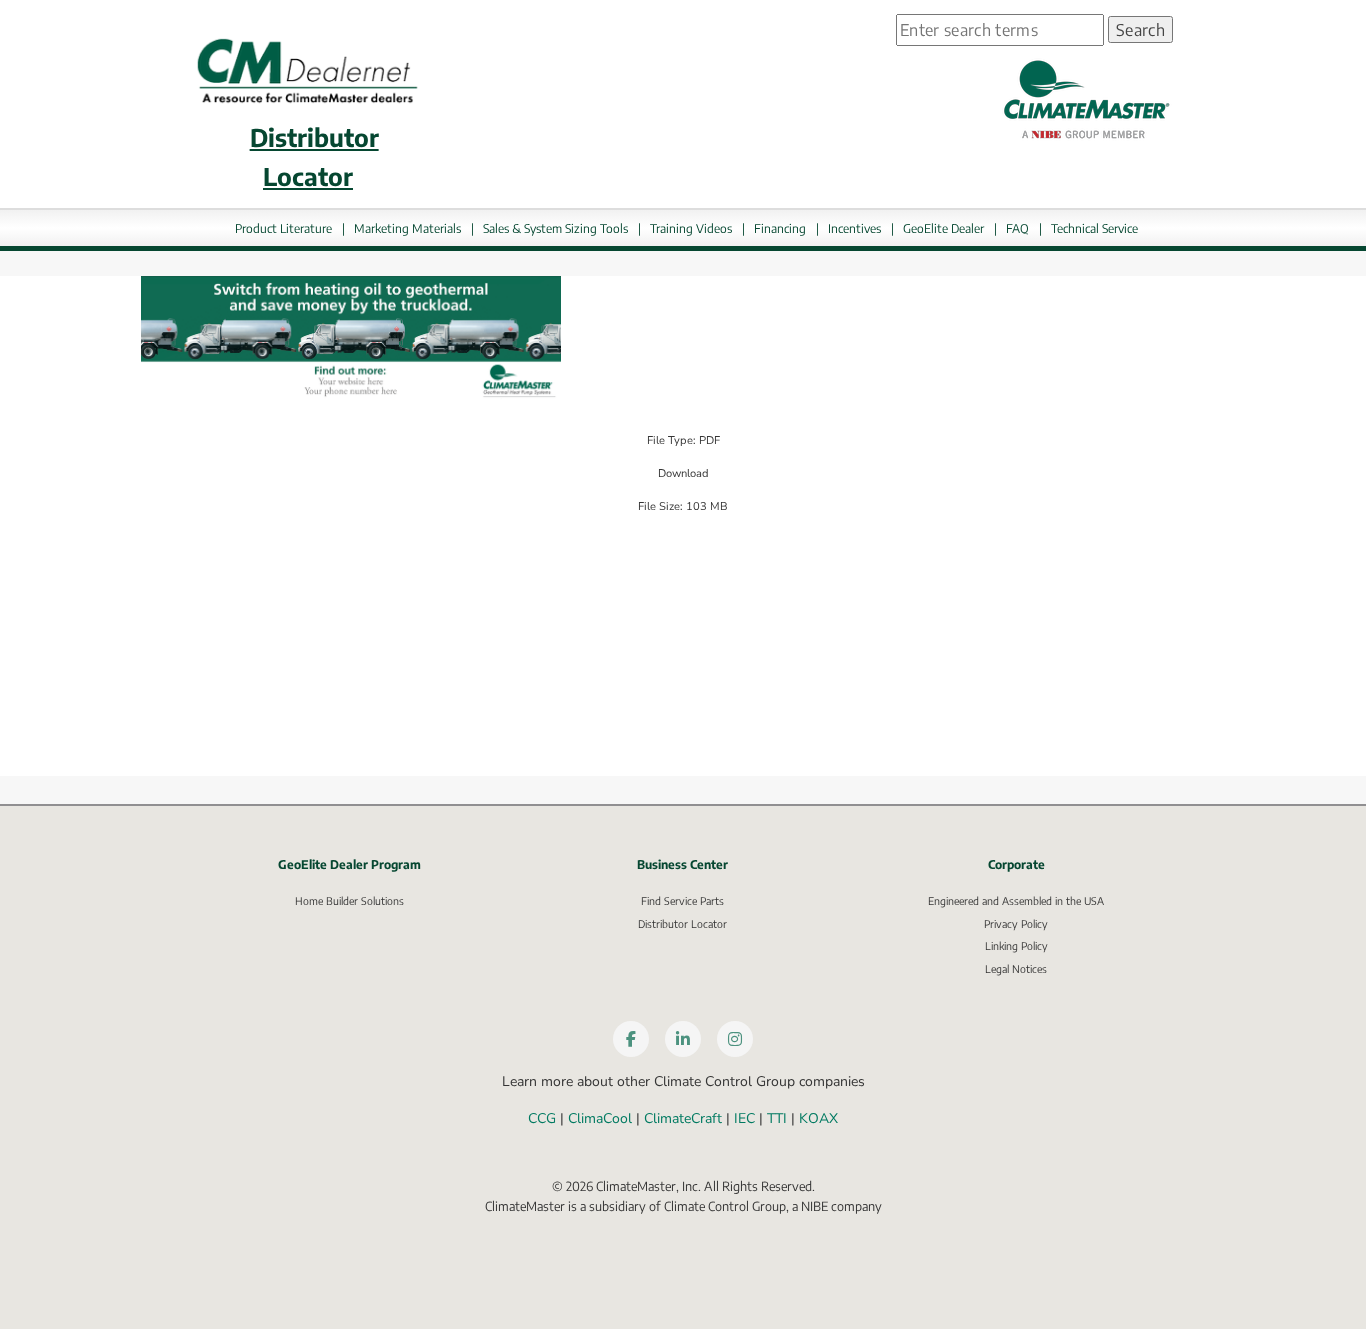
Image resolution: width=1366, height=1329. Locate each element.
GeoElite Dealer (943, 228)
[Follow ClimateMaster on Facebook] (631, 1039)
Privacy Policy (1016, 923)
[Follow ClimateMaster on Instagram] (735, 1039)
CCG (542, 1118)
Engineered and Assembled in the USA (1016, 900)
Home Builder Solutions (349, 900)
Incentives (854, 228)
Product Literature (283, 228)
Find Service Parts (682, 900)
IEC (744, 1118)
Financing (780, 228)
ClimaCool (600, 1118)
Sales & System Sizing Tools (555, 228)
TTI (777, 1118)
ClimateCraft (683, 1118)
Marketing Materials (407, 228)
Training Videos (691, 228)
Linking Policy (1016, 945)
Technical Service (1094, 228)
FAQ (1017, 228)
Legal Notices (1016, 968)
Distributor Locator (682, 923)
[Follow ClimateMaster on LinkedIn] (683, 1039)
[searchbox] (1000, 30)
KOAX (818, 1118)
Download (683, 473)
